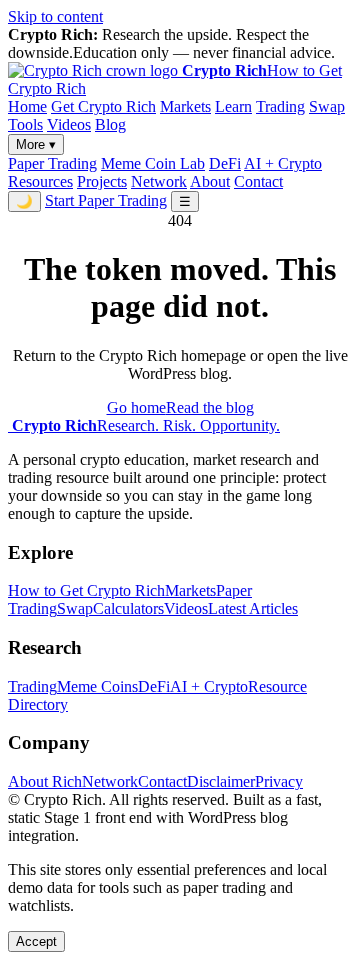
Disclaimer (221, 781)
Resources (40, 181)
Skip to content (55, 16)
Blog (110, 124)
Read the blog (210, 407)
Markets (185, 106)
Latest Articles (253, 608)
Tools (25, 124)
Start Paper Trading (106, 200)
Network (159, 181)
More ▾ (36, 144)
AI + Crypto (283, 163)
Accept (36, 941)
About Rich (45, 781)
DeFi (225, 163)
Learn (233, 106)
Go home (136, 407)
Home (27, 106)
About (210, 181)
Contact (258, 181)
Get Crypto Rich (103, 106)
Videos (69, 124)
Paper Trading (52, 163)
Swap (327, 106)
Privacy (279, 781)
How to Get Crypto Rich (86, 590)
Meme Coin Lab (153, 163)
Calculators (128, 608)
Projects (102, 181)
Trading (280, 106)
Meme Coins (97, 686)
